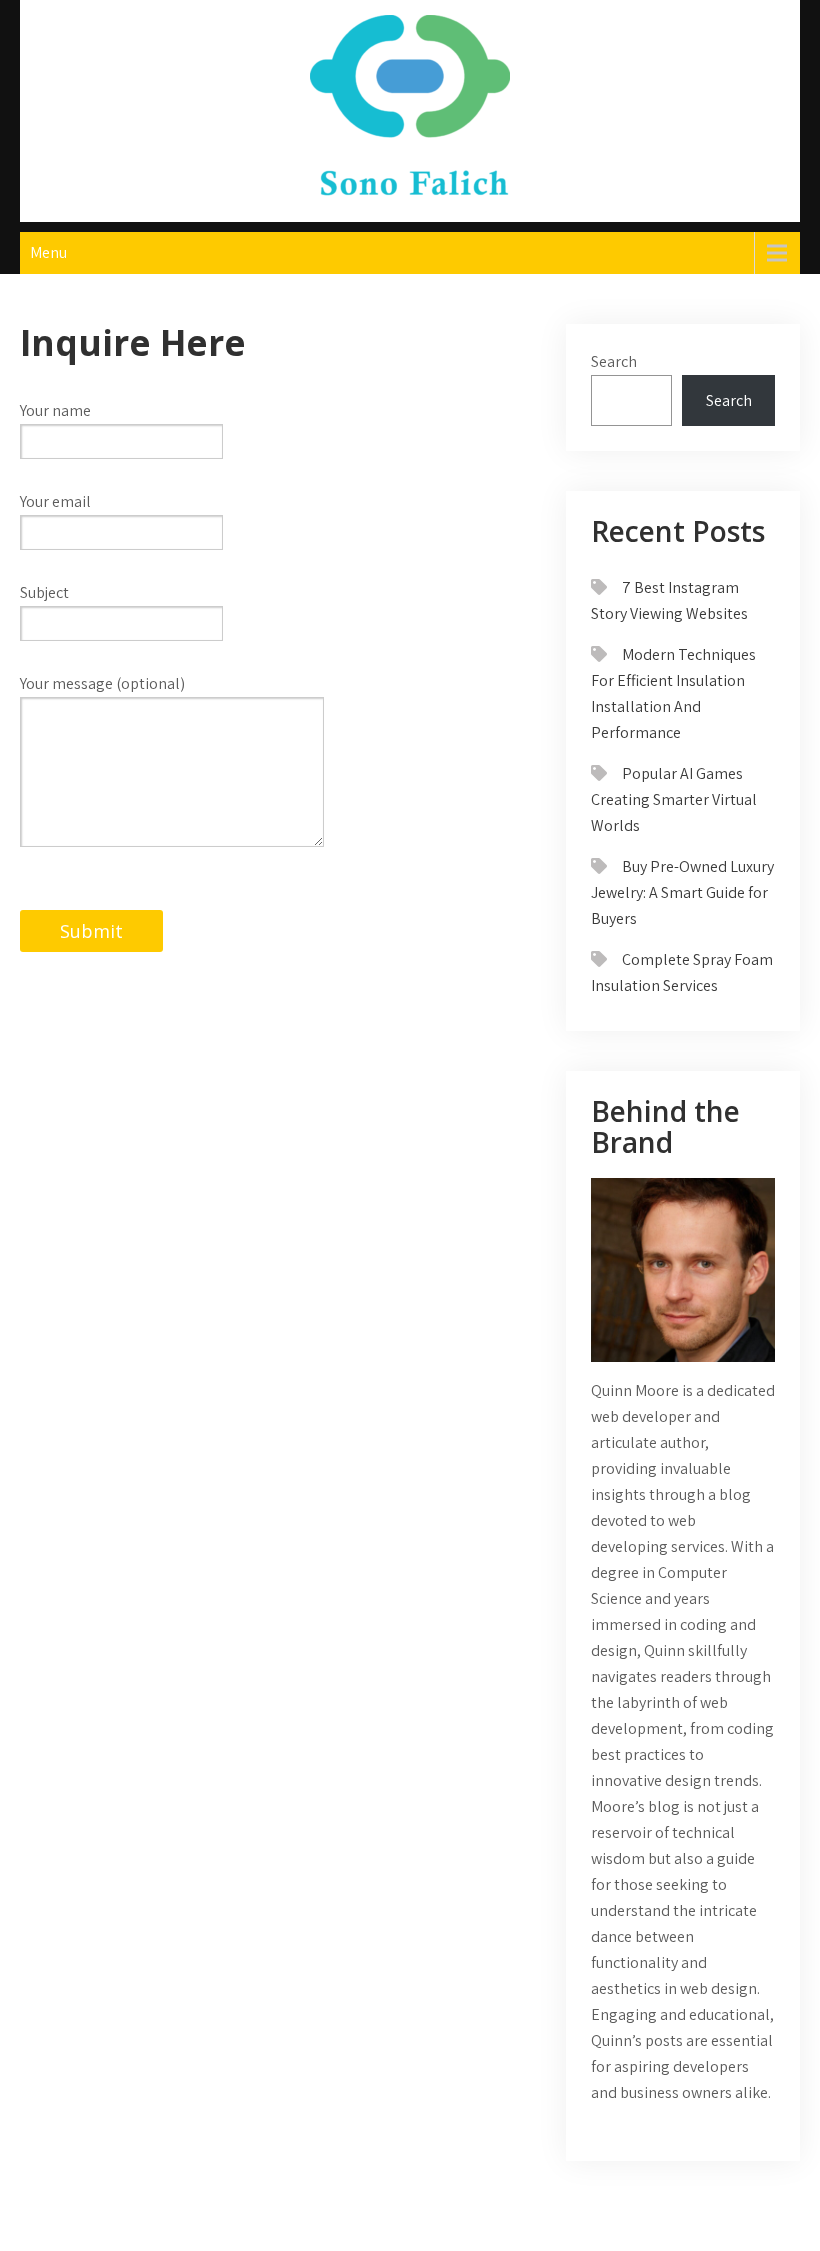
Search (614, 361)
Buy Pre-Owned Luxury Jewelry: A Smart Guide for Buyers (682, 892)
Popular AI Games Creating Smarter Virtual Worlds (674, 799)
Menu (48, 252)
